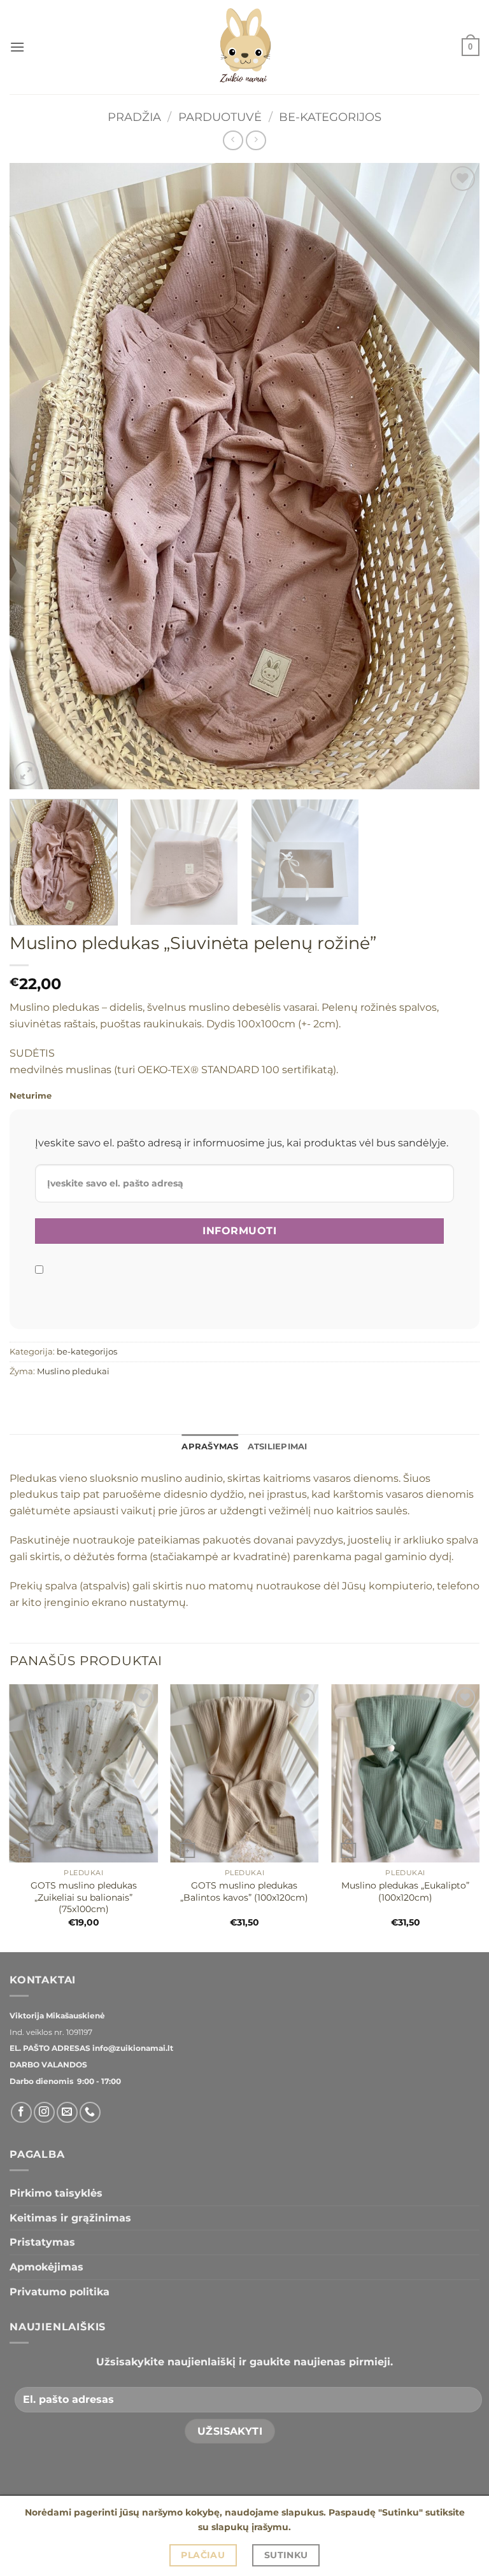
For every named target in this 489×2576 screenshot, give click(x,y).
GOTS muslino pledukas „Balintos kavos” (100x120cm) (244, 1891)
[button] (17, 47)
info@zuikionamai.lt (132, 2048)
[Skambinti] (90, 2112)
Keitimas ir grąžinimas (70, 2218)
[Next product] (233, 140)
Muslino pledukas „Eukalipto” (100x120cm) (405, 1891)
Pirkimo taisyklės (56, 2193)
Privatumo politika (60, 2292)
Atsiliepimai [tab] (278, 1446)
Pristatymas (42, 2242)
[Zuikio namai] (244, 47)
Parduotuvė (220, 117)
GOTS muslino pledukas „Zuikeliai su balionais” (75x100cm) (84, 1897)
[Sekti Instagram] (44, 2112)
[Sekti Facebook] (21, 2112)
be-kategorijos (330, 117)
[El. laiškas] (67, 2112)
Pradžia (134, 117)
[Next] (454, 476)
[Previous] (35, 476)
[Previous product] (256, 140)
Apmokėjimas (46, 2267)
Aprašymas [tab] (210, 1446)
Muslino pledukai (73, 1371)
